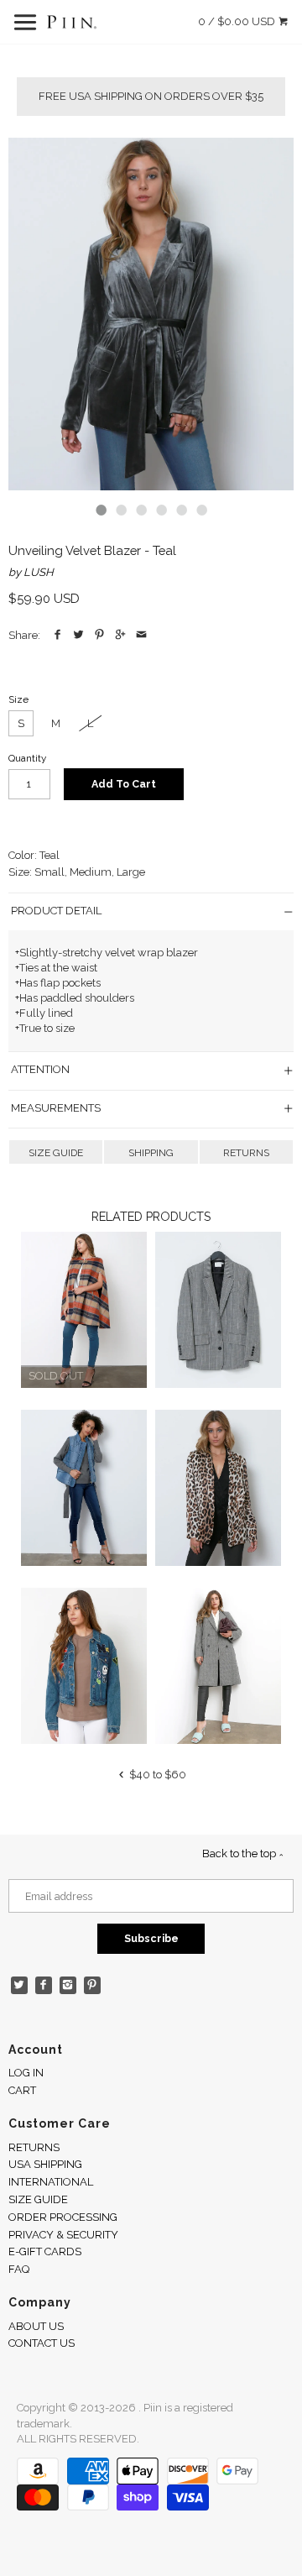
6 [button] (201, 510)
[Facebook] (44, 1985)
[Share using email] (141, 635)
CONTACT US (42, 2343)
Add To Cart (124, 784)
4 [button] (161, 510)
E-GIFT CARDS (45, 2251)
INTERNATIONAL (51, 2182)
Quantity (27, 758)
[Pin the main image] (99, 635)
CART (22, 2090)
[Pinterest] (93, 1985)
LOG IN (26, 2073)
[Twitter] (20, 1985)
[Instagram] (68, 1985)
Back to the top (240, 1853)
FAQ (19, 2269)
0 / (237, 21)
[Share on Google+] (120, 635)
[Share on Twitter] (78, 635)
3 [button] (141, 510)
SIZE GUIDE (56, 1153)
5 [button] (181, 510)
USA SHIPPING (45, 2164)
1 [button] (101, 510)
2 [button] (121, 510)
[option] (151, 314)
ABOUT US (36, 2326)
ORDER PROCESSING (63, 2217)
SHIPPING (151, 1153)
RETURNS (246, 1153)
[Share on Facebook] (57, 635)
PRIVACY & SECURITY (63, 2235)
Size (18, 699)
